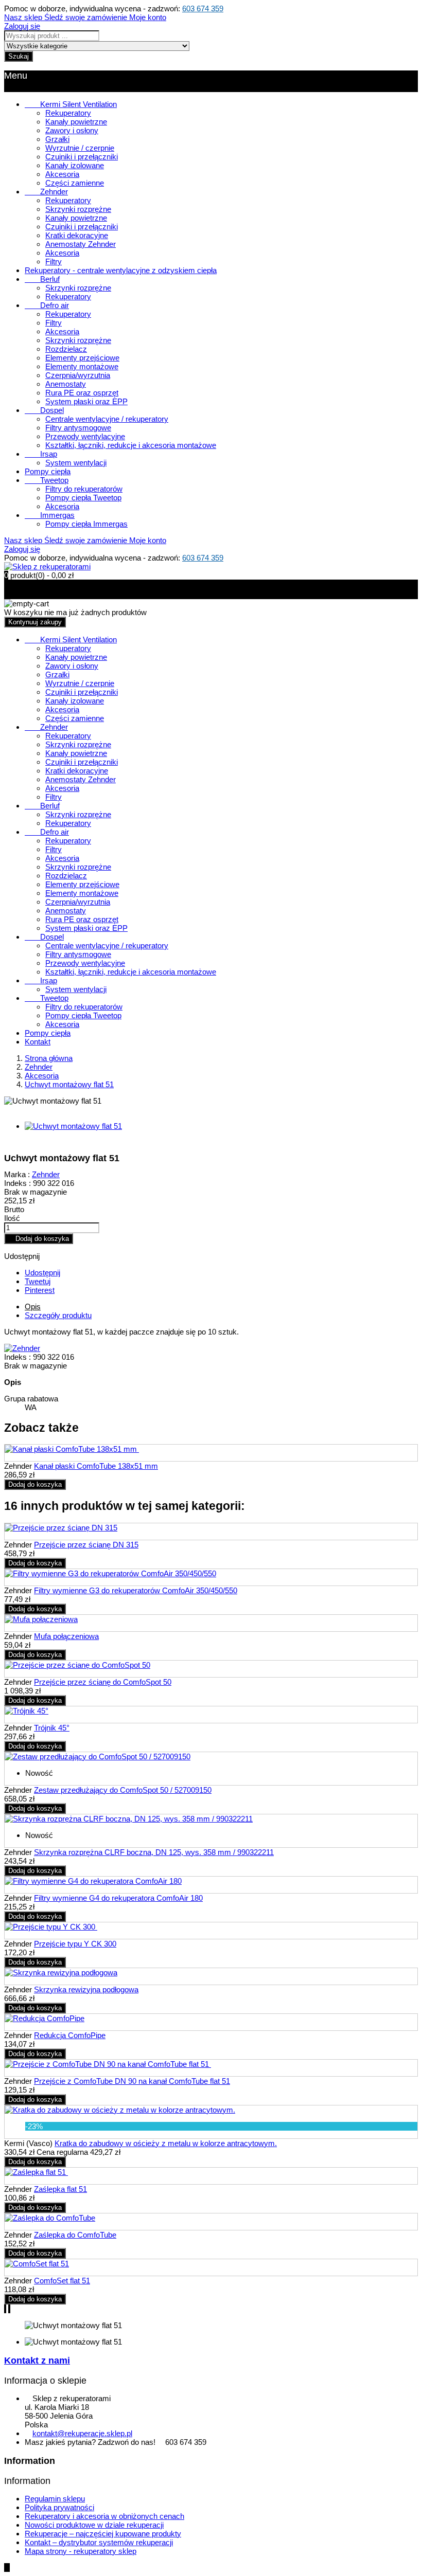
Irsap (41, 454)
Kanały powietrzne (76, 122)
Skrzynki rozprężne (78, 209)
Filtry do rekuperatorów (84, 489)
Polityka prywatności (59, 2507)
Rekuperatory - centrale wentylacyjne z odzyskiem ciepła (121, 270)
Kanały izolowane (75, 165)
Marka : (17, 1174)
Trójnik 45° (52, 1728)
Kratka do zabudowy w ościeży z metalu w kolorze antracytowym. (166, 2143)
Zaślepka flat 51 (60, 2189)
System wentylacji (76, 463)
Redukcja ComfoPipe (70, 2035)
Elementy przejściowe (82, 358)
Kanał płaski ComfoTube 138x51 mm (96, 1466)
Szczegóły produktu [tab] (58, 1315)
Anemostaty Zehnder (81, 244)
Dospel (44, 410)
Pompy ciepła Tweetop (83, 498)
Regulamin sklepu (55, 2499)
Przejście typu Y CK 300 (75, 1944)
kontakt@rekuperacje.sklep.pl (82, 2433)
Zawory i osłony (72, 130)
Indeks (16, 1357)
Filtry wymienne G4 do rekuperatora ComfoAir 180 (118, 1898)
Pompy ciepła (48, 471)
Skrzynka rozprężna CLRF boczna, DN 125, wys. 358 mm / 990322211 (154, 1852)
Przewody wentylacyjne (85, 436)
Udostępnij (42, 1273)
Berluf (42, 279)
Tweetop (47, 480)
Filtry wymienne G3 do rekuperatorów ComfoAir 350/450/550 (136, 1590)
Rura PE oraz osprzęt (82, 393)
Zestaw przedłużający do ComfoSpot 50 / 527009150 (123, 1790)
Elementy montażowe (82, 366)
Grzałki (57, 139)
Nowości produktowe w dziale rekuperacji (94, 2525)
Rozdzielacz (66, 349)
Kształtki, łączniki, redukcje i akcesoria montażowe (131, 445)
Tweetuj (38, 1281)
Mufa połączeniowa (66, 1636)
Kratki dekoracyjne (77, 235)
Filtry (54, 262)
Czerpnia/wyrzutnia (78, 375)
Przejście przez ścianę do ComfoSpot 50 (103, 1682)
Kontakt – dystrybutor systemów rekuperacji (99, 2542)
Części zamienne (75, 183)
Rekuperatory (68, 113)
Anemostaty (66, 384)
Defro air (47, 305)
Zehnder (46, 192)
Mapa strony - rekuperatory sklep (81, 2551)
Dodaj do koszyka (39, 1239)
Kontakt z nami (37, 2361)
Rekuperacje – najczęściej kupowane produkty (103, 2534)
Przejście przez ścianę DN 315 (86, 1545)
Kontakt (38, 1042)
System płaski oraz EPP (86, 401)
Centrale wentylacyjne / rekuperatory (107, 419)
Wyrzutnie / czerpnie (80, 148)
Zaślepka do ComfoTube (75, 2235)
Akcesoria (62, 174)
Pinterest (40, 1290)
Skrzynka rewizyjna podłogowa (86, 1989)
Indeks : (17, 1183)
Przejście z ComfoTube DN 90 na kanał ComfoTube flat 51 (132, 2081)
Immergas (50, 515)
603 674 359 (203, 8)
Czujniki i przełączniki (82, 157)
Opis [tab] (33, 1307)
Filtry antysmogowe (78, 428)
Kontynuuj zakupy (35, 622)
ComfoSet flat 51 (62, 2281)
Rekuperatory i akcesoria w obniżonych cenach (104, 2516)
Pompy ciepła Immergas (86, 524)
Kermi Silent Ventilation (71, 104)
